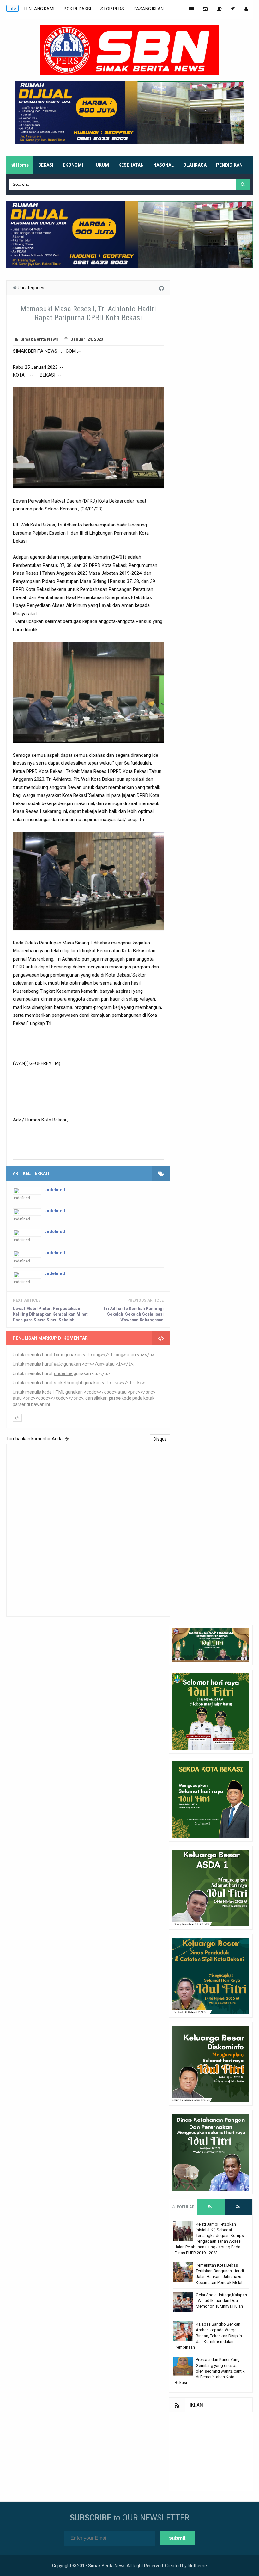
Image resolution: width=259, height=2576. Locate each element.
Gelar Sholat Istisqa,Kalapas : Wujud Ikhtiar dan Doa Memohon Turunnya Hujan (221, 2300)
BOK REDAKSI (77, 9)
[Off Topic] (219, 9)
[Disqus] (88, 1529)
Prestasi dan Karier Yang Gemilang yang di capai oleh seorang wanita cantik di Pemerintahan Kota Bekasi (210, 2371)
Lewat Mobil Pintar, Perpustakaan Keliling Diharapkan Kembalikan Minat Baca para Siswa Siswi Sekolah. (50, 1314)
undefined (55, 1190)
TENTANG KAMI (39, 9)
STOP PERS (112, 9)
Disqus (160, 1439)
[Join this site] (233, 9)
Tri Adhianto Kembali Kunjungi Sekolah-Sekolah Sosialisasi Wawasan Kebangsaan (133, 1314)
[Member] (246, 9)
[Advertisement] (211, 2452)
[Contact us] (205, 9)
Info (12, 8)
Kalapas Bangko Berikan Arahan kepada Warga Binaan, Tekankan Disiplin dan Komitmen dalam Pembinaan (208, 2336)
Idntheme (197, 2566)
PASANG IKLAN (149, 9)
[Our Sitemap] (191, 9)
